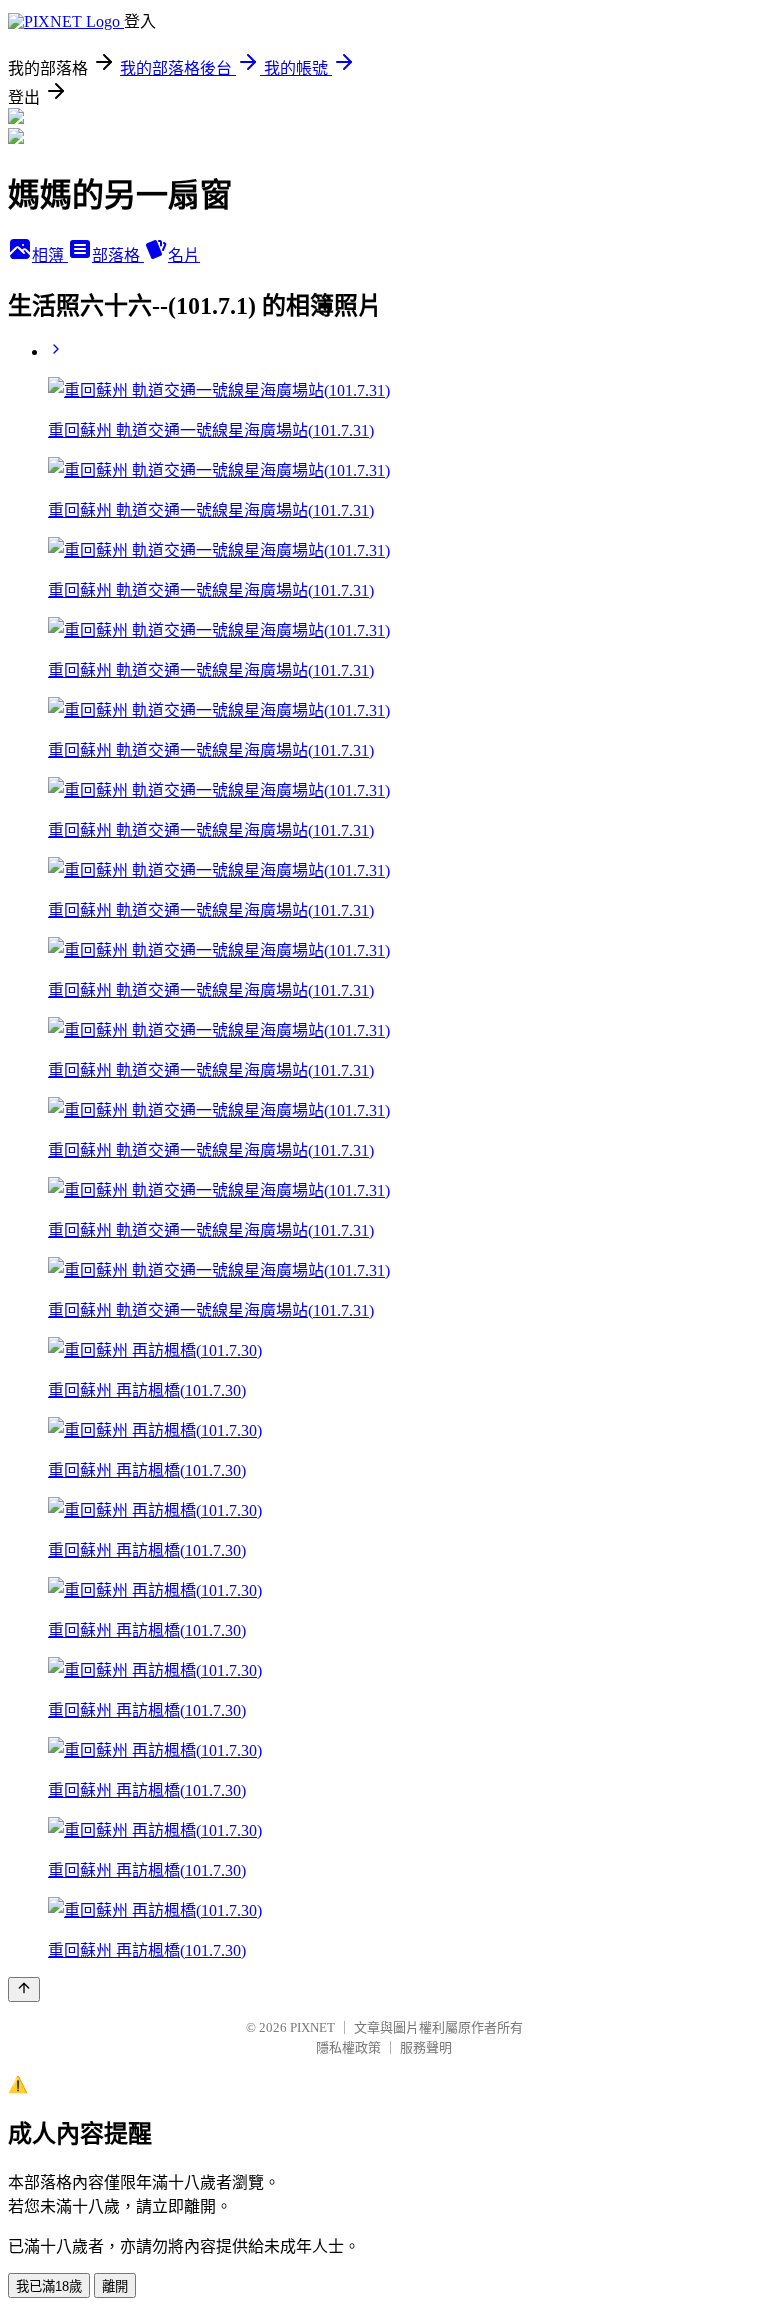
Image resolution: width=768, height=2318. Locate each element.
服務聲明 (426, 2047)
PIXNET (312, 2027)
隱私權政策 (348, 2047)
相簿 (50, 255)
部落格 (118, 255)
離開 (115, 2286)
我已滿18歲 (49, 2286)
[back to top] (24, 1989)
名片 (184, 255)
